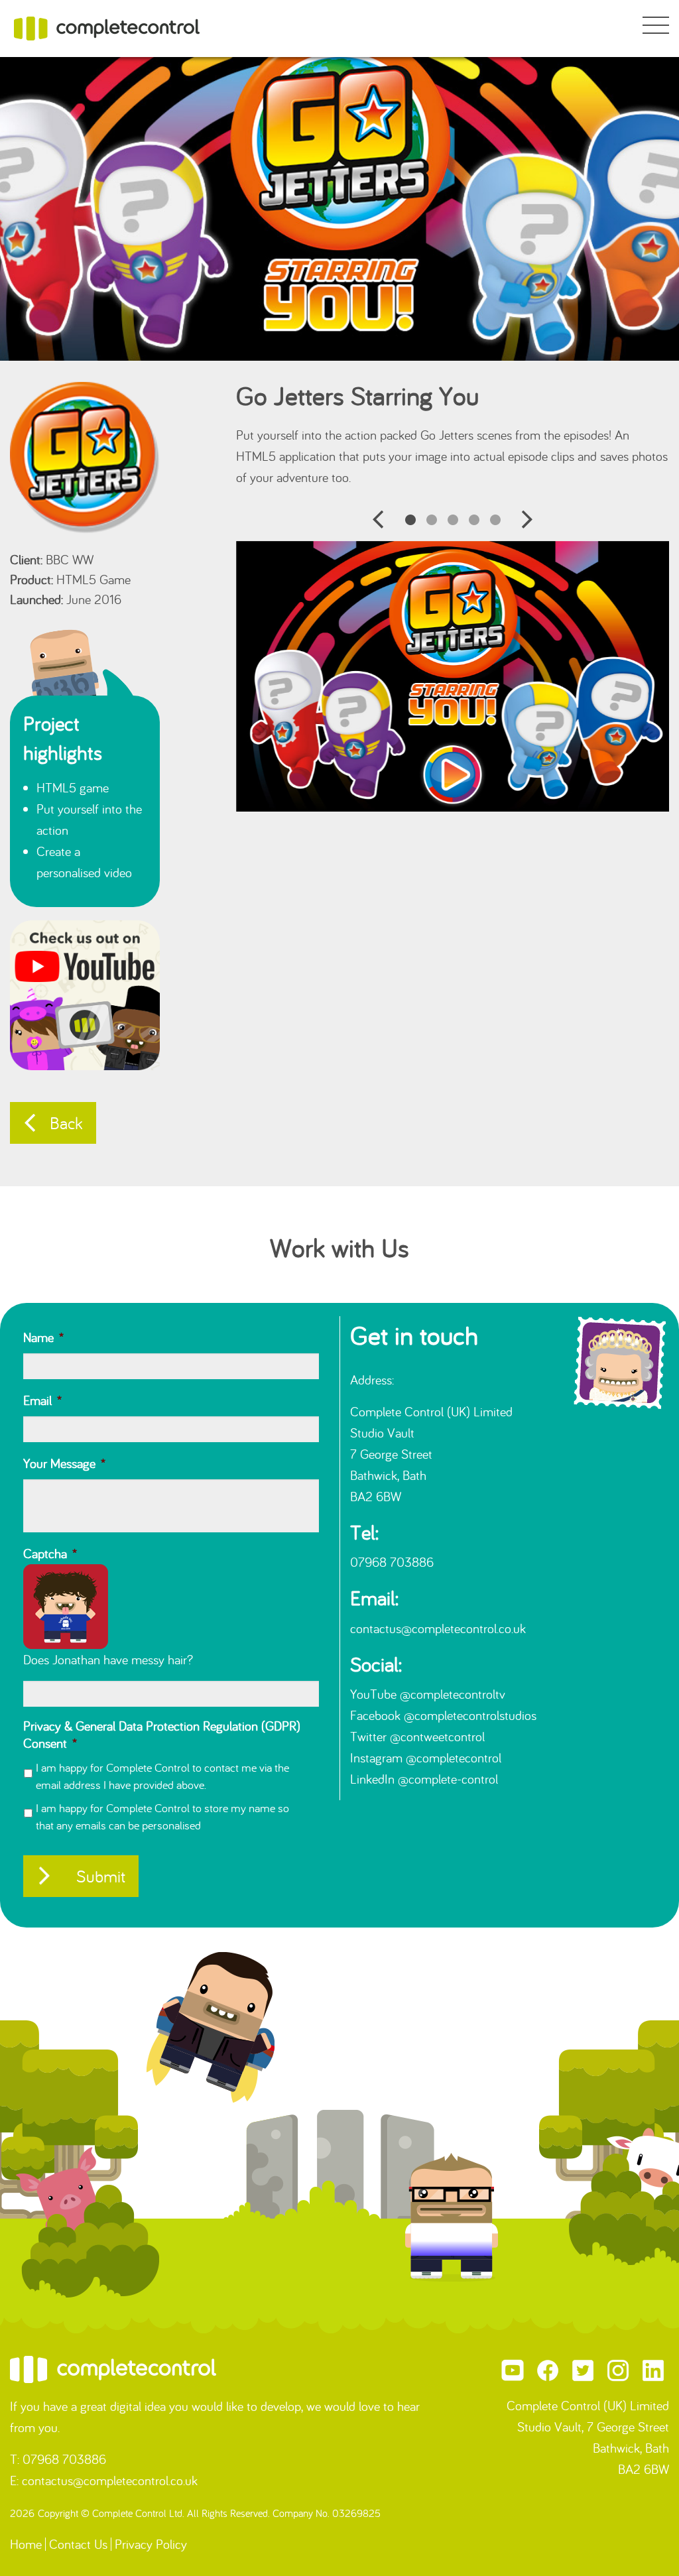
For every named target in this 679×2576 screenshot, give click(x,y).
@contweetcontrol (437, 1736)
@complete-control (448, 1779)
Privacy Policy (151, 2544)
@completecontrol (454, 1757)
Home (26, 2544)
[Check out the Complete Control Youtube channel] (85, 994)
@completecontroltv (453, 1694)
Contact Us (78, 2544)
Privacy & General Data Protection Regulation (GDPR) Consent (162, 1734)
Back (66, 1123)
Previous (379, 520)
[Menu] (656, 27)
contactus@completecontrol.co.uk (438, 1628)
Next (527, 520)
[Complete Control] (107, 27)
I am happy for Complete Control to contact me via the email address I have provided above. (162, 1776)
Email (42, 1400)
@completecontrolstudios (470, 1715)
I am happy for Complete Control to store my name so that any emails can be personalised (162, 1816)
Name (43, 1337)
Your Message (64, 1463)
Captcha (50, 1553)
